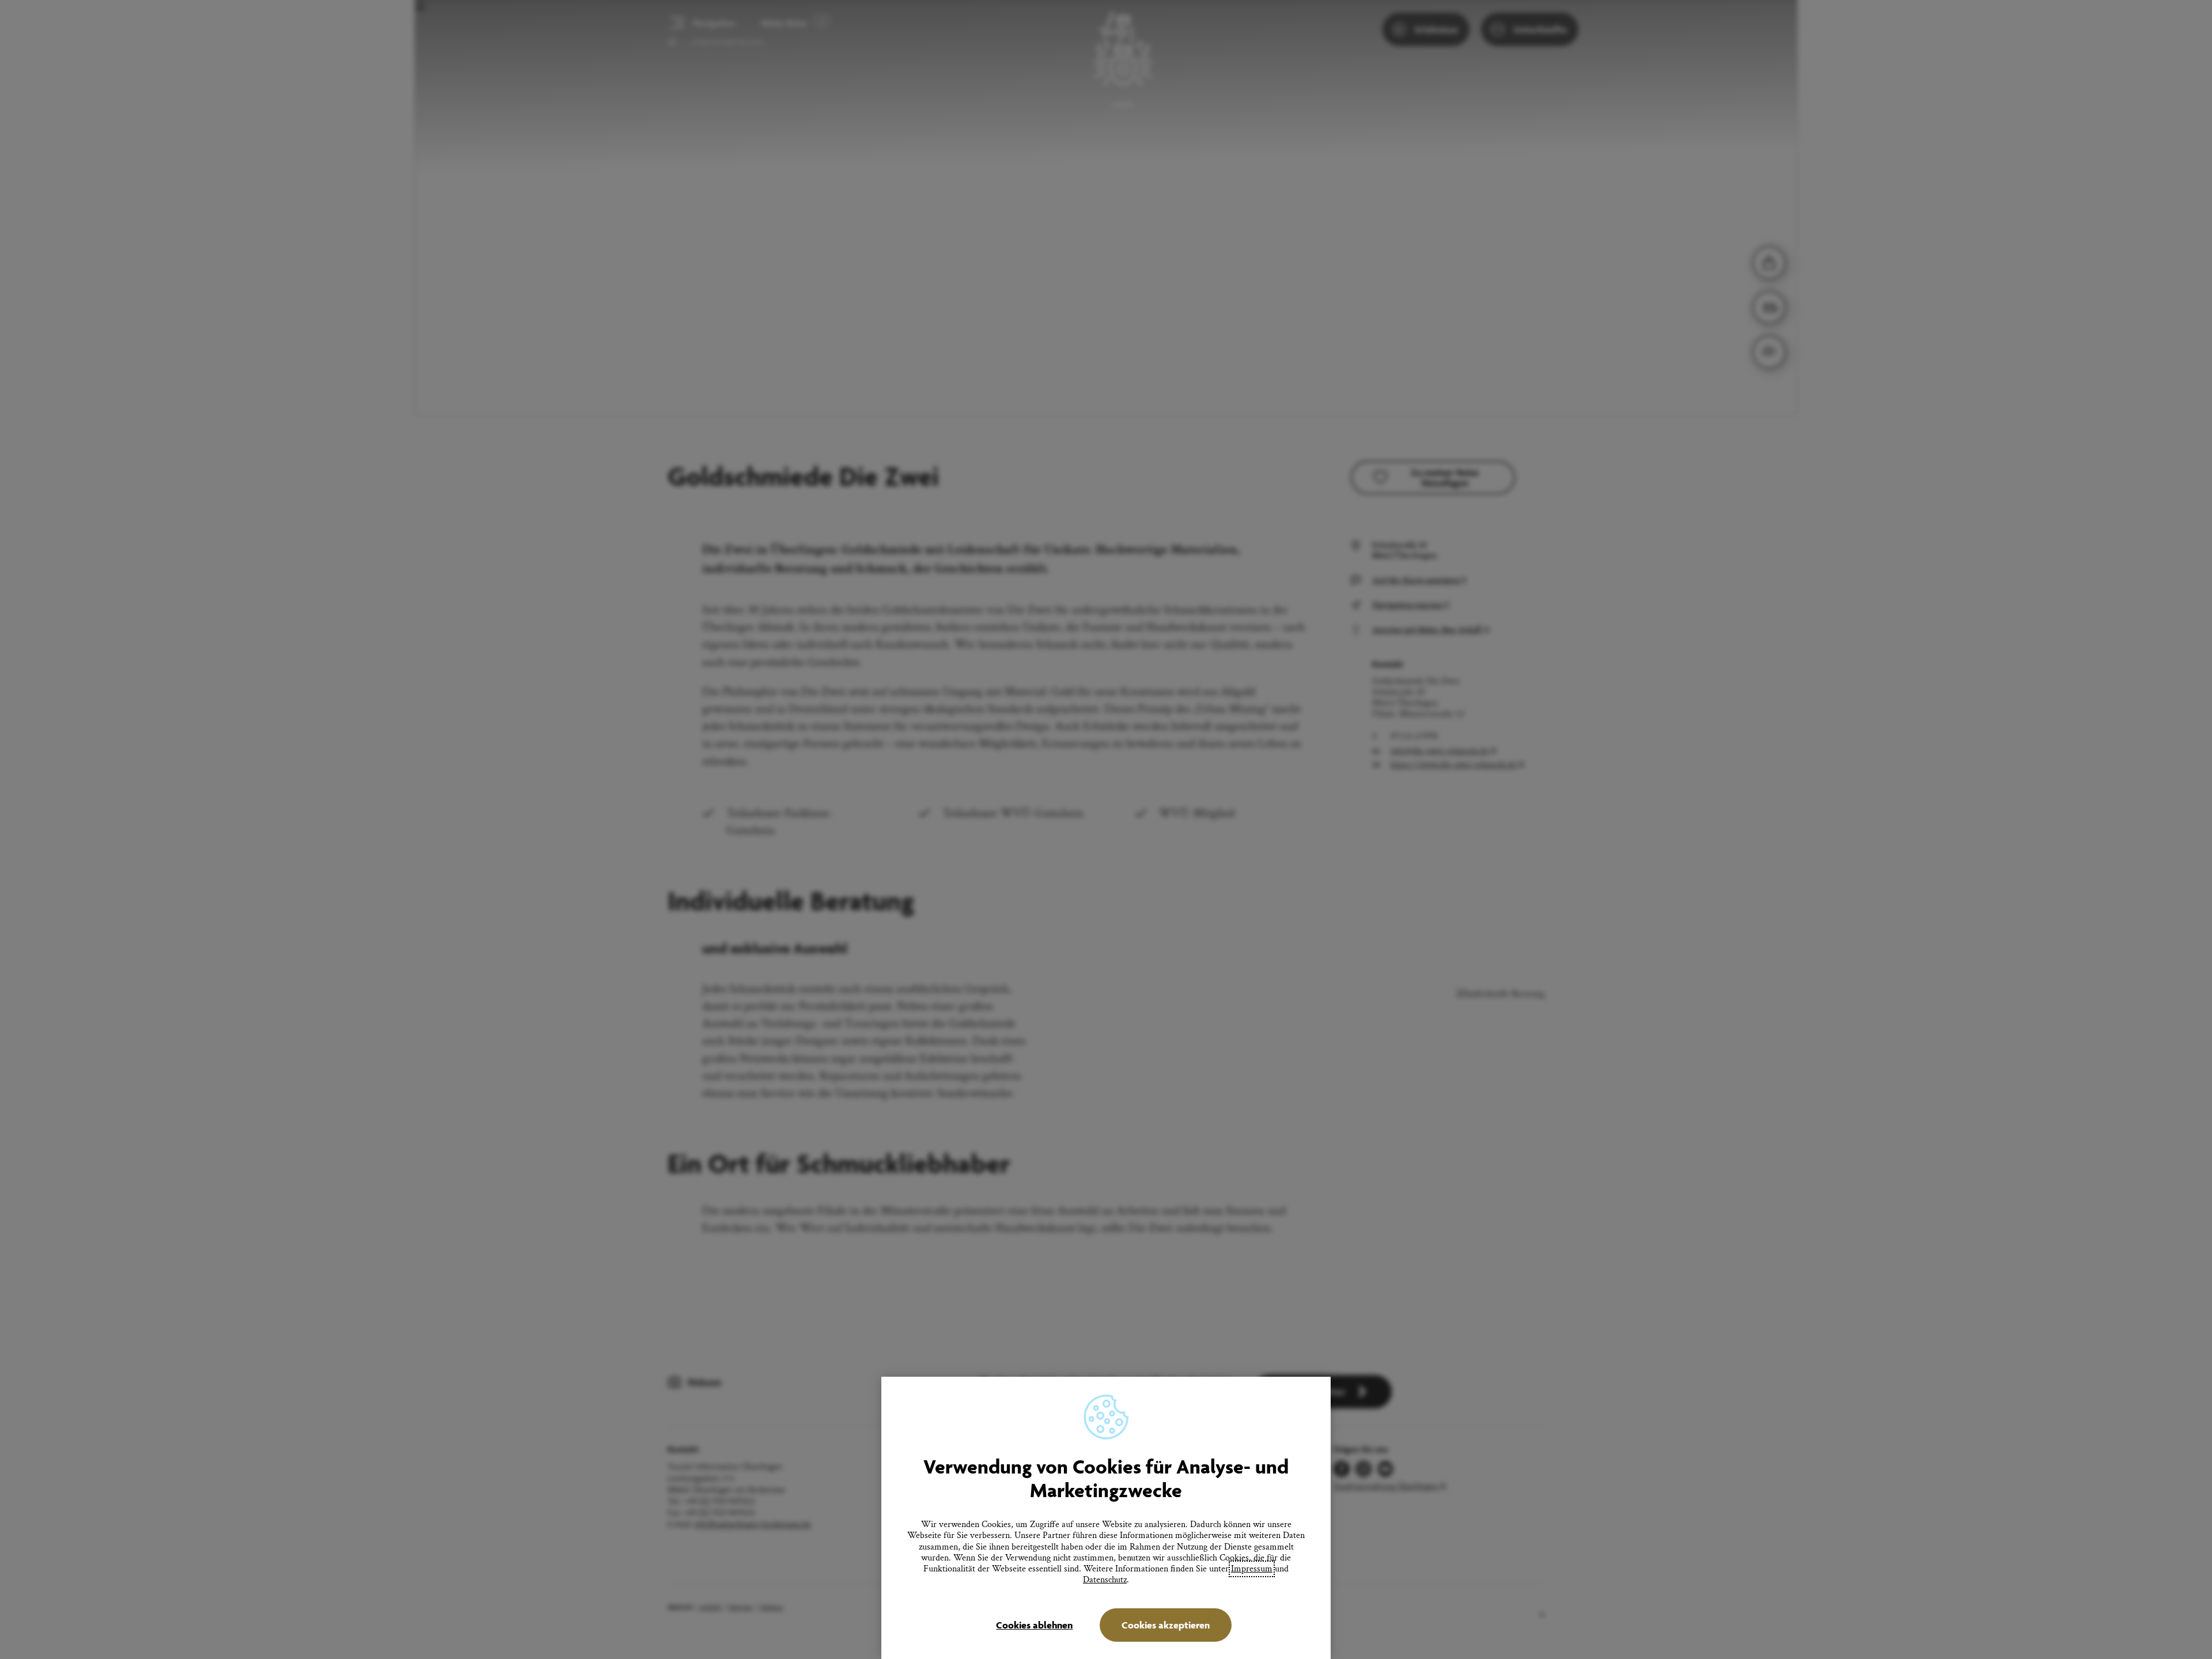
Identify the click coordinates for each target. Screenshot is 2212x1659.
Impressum (1252, 1569)
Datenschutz (1105, 1580)
